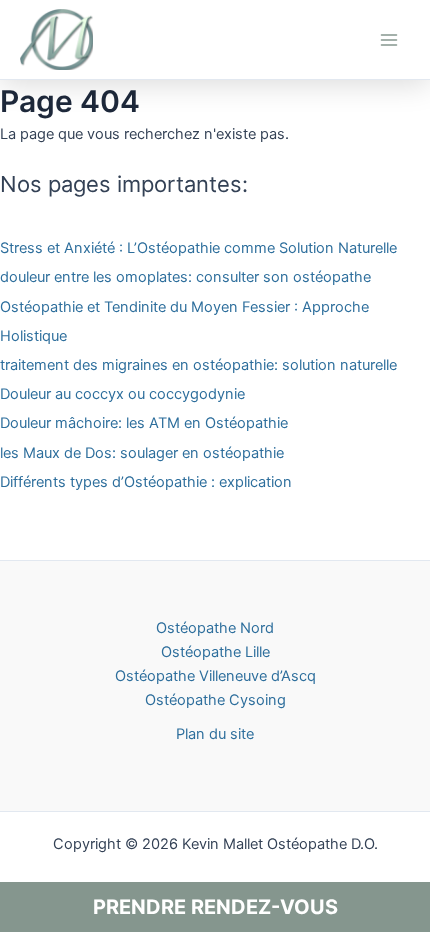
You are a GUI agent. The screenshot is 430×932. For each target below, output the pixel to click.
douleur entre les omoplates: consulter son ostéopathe (185, 277)
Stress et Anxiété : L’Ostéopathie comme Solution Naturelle (198, 248)
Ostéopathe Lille (215, 652)
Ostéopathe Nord (215, 628)
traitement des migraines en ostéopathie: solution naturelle (198, 365)
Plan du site (215, 734)
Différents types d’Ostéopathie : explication (146, 482)
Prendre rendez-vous (215, 907)
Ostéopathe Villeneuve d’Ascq (215, 676)
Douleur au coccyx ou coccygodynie (122, 394)
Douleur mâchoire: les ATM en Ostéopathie (144, 423)
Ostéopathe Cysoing (215, 700)
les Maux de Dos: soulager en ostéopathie (142, 453)
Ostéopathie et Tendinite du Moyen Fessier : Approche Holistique (184, 321)
